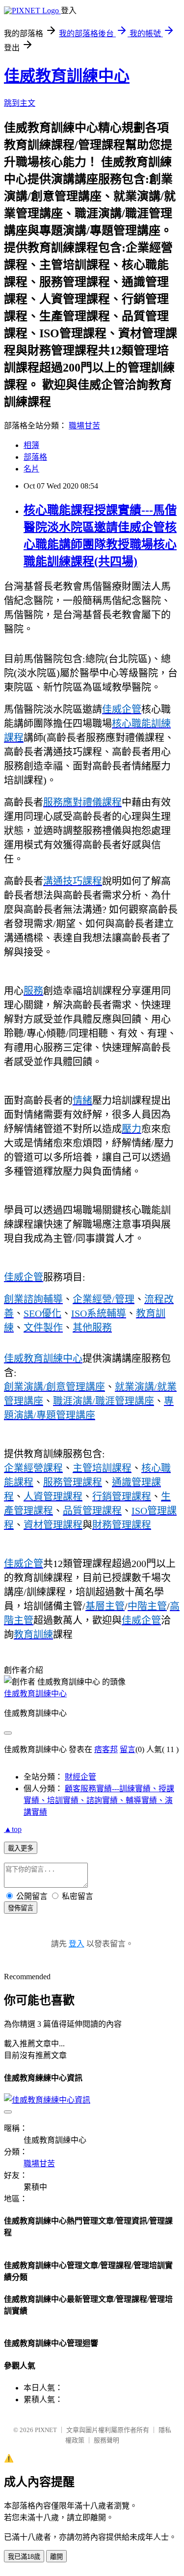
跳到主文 (20, 103)
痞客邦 (106, 1749)
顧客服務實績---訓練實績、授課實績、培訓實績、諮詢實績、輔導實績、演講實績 (99, 1800)
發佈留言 (21, 1908)
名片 (31, 469)
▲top (13, 1829)
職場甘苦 (84, 426)
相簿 (31, 445)
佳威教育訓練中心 (67, 76)
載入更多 (21, 1848)
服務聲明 (106, 2440)
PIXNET (46, 2430)
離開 (56, 2557)
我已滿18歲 (24, 2557)
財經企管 (80, 1777)
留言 (128, 1749)
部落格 (35, 457)
